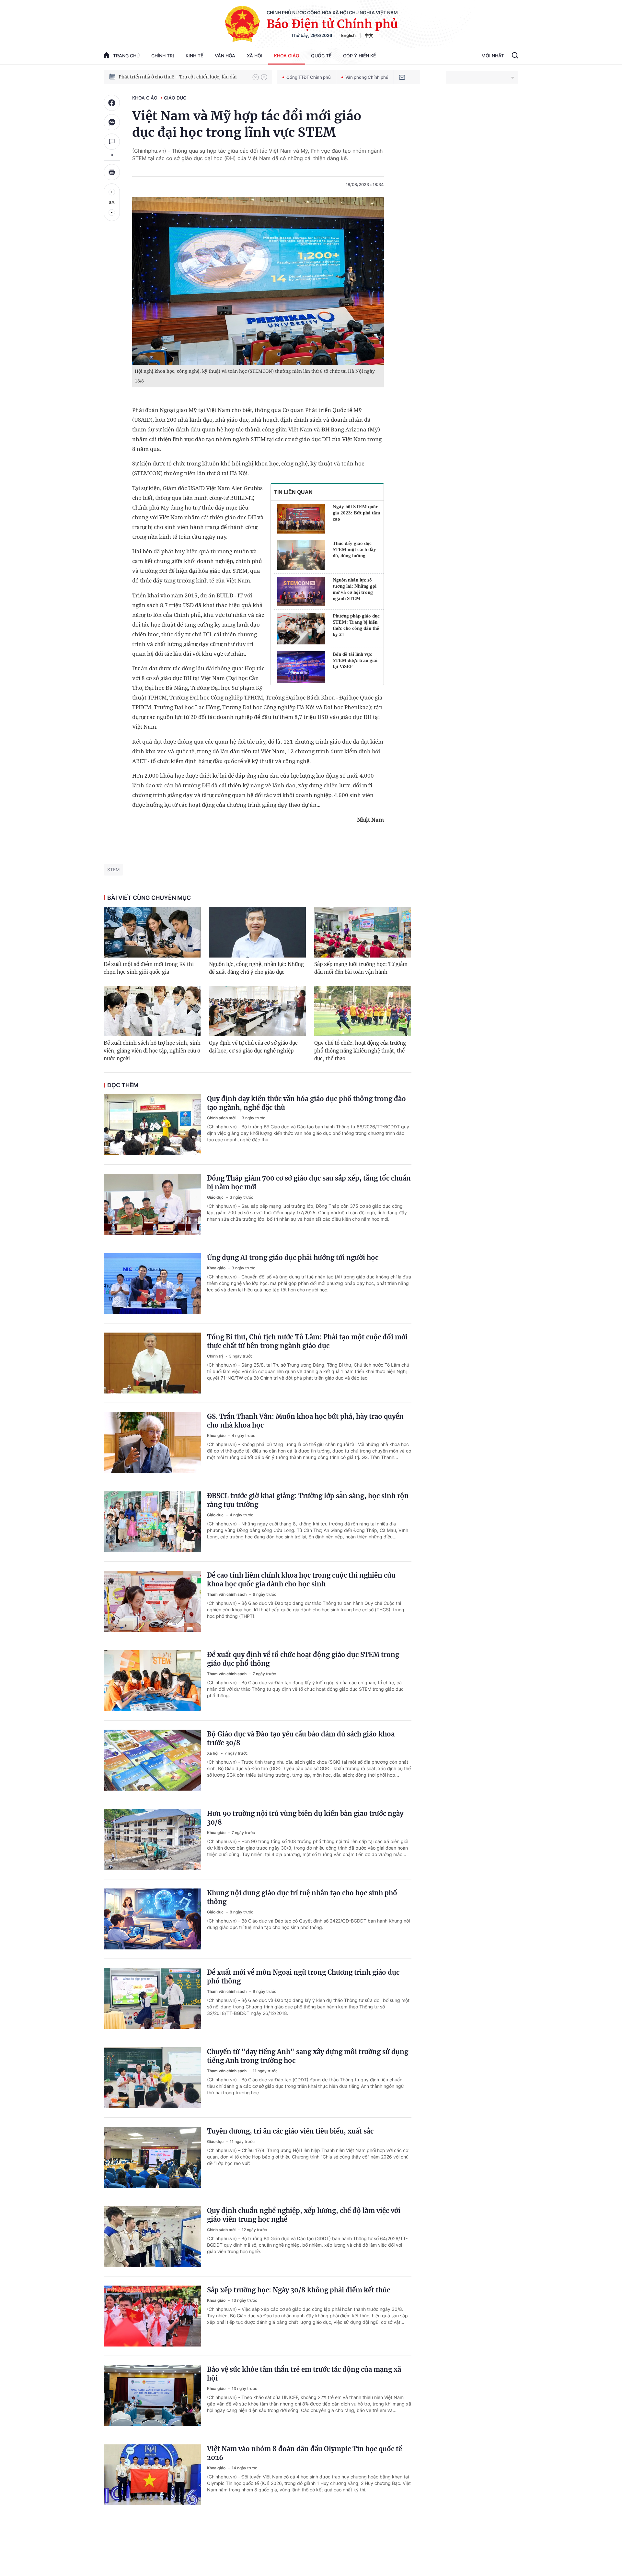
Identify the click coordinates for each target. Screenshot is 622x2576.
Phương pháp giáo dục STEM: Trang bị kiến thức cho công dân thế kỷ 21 (356, 625)
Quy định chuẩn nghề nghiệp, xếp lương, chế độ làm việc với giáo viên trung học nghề (304, 2215)
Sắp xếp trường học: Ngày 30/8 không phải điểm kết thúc (299, 2290)
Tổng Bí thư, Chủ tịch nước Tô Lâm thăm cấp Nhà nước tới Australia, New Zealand (182, 77)
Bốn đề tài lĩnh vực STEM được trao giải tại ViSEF (355, 660)
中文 (369, 35)
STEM (113, 870)
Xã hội (255, 56)
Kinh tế (194, 56)
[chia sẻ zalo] (112, 122)
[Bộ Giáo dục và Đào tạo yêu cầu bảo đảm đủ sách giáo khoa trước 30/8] (152, 1760)
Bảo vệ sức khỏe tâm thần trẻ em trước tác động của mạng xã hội (304, 2374)
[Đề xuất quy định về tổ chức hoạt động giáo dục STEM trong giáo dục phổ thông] (152, 1681)
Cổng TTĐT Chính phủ (309, 77)
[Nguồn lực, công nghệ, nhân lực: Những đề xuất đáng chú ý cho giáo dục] (257, 932)
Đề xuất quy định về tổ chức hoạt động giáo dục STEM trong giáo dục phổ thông (303, 1659)
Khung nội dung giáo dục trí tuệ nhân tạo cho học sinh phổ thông (302, 1897)
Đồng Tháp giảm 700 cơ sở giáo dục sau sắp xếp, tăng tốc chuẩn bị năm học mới (309, 1182)
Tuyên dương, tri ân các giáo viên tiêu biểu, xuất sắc (290, 2131)
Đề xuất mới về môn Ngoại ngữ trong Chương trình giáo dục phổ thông (303, 1977)
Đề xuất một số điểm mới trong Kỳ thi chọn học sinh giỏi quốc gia (149, 968)
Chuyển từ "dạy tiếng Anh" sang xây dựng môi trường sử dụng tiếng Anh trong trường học (308, 2056)
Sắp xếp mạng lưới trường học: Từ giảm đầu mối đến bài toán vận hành (361, 968)
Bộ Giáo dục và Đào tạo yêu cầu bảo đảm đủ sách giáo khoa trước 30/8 (301, 1738)
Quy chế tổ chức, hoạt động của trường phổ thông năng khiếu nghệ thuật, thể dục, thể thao (360, 1051)
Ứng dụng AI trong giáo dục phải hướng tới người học (293, 1258)
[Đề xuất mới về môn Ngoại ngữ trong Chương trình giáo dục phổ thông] (152, 1998)
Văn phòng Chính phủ (367, 77)
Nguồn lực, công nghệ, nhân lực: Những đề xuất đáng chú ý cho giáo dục (256, 968)
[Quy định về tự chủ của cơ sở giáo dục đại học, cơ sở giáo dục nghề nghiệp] (257, 1011)
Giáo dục (175, 98)
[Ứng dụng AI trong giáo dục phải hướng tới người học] (152, 1284)
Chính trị (163, 56)
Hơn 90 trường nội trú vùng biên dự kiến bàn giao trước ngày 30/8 (305, 1818)
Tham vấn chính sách (227, 1594)
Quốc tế (321, 56)
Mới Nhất (493, 56)
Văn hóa (225, 56)
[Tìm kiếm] (515, 56)
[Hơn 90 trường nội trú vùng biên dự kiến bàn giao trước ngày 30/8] (152, 1840)
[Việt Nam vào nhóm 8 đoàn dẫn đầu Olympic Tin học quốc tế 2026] (152, 2475)
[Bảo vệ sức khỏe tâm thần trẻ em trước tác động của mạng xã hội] (152, 2395)
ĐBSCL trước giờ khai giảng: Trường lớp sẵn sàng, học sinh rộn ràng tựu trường (308, 1500)
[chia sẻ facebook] (112, 103)
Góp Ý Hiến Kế (359, 56)
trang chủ (126, 56)
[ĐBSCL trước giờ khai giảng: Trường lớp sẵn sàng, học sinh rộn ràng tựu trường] (152, 1522)
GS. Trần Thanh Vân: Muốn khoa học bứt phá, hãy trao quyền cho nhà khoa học (305, 1421)
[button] (256, 77)
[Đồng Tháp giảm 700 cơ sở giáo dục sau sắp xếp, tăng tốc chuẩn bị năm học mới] (152, 1204)
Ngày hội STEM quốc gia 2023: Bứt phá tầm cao (357, 513)
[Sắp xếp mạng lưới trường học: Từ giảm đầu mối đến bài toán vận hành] (363, 932)
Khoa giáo (287, 56)
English (348, 35)
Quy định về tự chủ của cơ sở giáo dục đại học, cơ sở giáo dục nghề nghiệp (253, 1047)
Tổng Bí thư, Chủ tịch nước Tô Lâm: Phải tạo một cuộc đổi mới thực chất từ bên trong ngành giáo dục (307, 1341)
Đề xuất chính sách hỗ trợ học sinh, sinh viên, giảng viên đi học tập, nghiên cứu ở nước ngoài (152, 1051)
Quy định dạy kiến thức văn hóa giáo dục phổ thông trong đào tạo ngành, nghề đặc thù (306, 1103)
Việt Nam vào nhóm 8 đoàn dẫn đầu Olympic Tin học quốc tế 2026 (305, 2453)
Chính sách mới (222, 1118)
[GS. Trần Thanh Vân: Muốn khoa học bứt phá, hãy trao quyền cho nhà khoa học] (152, 1442)
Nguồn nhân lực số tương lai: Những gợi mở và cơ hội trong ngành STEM (355, 589)
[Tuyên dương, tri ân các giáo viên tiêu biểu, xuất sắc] (152, 2157)
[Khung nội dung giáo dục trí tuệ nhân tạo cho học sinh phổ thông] (152, 1919)
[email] (402, 77)
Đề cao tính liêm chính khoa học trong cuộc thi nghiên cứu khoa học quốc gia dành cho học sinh (301, 1580)
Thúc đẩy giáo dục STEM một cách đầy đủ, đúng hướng (354, 549)
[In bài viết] (112, 172)
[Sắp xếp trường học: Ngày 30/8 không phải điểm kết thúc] (152, 2316)
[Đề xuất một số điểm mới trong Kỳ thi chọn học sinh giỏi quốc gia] (152, 932)
